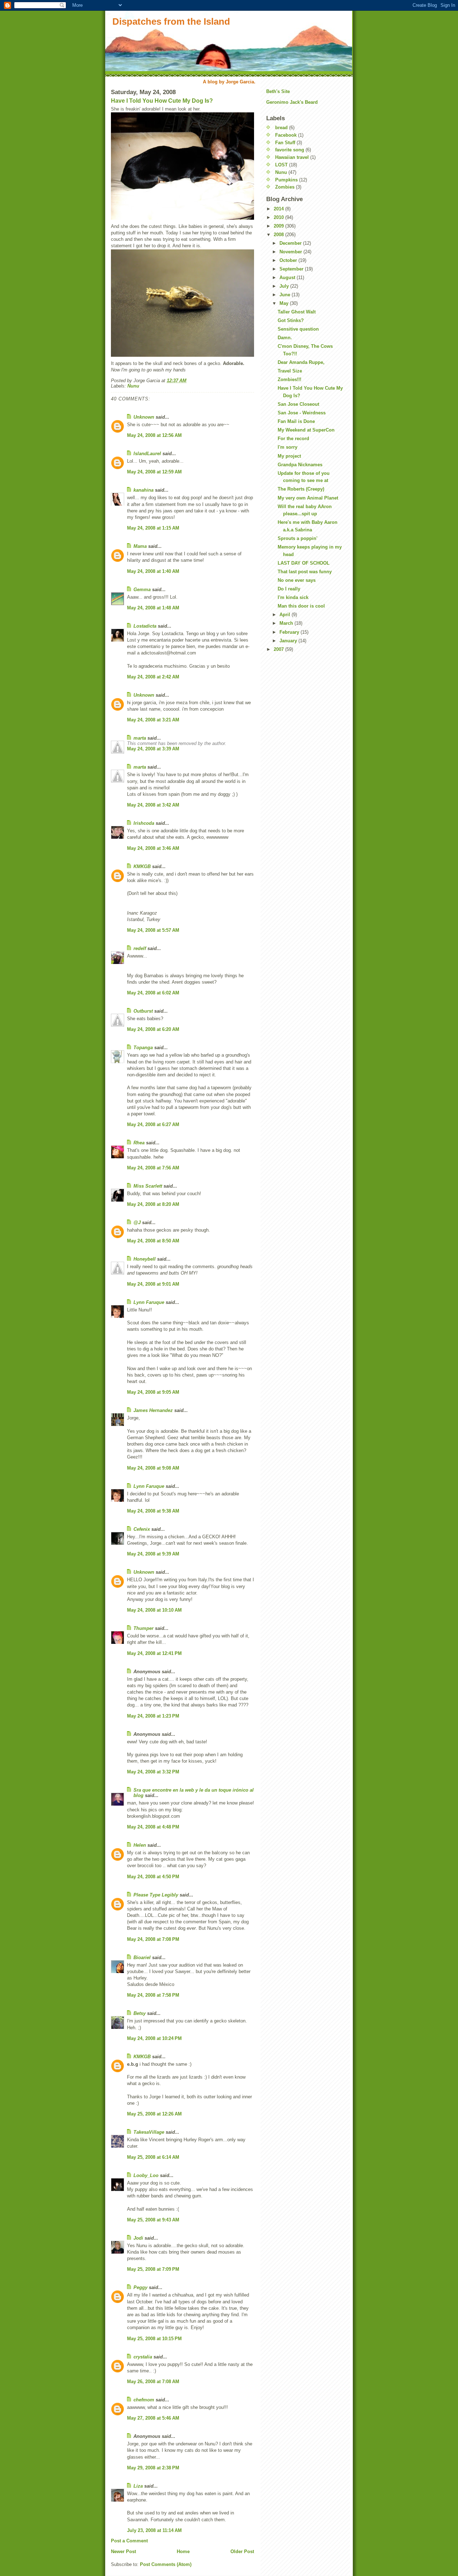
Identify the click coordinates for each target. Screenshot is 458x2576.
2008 (279, 235)
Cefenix (142, 1529)
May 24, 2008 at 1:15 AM (153, 528)
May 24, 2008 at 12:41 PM (154, 1653)
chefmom (144, 2400)
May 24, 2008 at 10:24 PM (154, 2038)
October (289, 260)
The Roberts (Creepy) (301, 489)
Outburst (143, 1011)
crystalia (143, 2357)
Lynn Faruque (149, 1302)
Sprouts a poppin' (298, 538)
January (289, 641)
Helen (140, 1845)
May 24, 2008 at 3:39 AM (153, 749)
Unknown (144, 417)
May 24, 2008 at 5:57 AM (153, 930)
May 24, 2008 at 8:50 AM (153, 1241)
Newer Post (123, 2551)
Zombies (285, 187)
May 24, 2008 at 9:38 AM (153, 1511)
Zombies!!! (289, 379)
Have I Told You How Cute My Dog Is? (162, 101)
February (290, 632)
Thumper (143, 1628)
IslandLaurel (147, 454)
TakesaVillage (149, 2132)
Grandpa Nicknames (300, 465)
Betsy (140, 2013)
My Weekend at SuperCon (306, 430)
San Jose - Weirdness (302, 413)
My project (289, 456)
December (291, 243)
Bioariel (142, 1957)
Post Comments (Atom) (166, 2564)
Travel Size (290, 371)
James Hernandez (153, 1410)
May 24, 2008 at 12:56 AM (154, 435)
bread (281, 128)
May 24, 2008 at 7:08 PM (153, 1939)
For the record (293, 439)
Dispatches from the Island (171, 21)
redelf (140, 948)
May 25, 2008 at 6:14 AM (153, 2157)
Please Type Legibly (156, 1895)
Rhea (139, 1143)
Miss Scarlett (148, 1186)
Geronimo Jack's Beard (292, 102)
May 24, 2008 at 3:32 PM (153, 1772)
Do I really (289, 589)
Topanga (143, 1048)
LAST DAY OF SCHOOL (304, 563)
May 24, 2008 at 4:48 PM (153, 1827)
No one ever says (297, 580)
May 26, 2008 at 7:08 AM (153, 2382)
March (287, 623)
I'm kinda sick (293, 597)
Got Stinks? (291, 320)
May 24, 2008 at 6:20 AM (153, 1029)
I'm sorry (288, 447)
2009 (279, 226)
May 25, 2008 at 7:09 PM (153, 2269)
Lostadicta (145, 626)
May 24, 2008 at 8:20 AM (153, 1204)
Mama (140, 546)
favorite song (290, 150)
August (288, 277)
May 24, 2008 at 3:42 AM (153, 805)
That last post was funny (305, 572)
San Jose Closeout (298, 404)
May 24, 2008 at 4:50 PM (153, 1877)
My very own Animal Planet (308, 498)
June (286, 295)
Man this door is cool (301, 606)
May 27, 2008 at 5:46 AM (153, 2418)
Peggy (140, 2287)
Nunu (133, 386)
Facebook (286, 135)
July (285, 286)
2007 (279, 649)
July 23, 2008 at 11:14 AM (154, 2530)
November (291, 252)
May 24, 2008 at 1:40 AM (153, 571)
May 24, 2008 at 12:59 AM (154, 472)
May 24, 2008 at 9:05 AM (153, 1392)
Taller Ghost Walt (297, 312)
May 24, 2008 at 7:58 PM (153, 1995)
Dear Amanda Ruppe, (301, 362)
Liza (138, 2486)
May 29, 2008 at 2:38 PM (153, 2468)
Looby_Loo (146, 2175)
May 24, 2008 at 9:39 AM (153, 1554)
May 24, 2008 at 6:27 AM (153, 1124)
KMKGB (142, 866)
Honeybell (145, 1259)
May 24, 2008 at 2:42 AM (153, 677)
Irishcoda (144, 823)
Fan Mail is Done (296, 421)
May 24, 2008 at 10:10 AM (154, 1610)
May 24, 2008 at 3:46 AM (153, 848)
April (286, 615)
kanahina (143, 490)
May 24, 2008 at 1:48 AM (153, 608)
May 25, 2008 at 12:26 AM (154, 2114)
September (292, 269)
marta (140, 738)
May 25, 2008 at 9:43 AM (153, 2220)
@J (137, 1223)
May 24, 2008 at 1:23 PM (153, 1716)
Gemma (142, 590)
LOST (281, 165)
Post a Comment (129, 2541)
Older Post (242, 2551)
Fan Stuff (285, 143)
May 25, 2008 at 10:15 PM (154, 2339)
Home (183, 2551)
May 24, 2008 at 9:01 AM (153, 1284)
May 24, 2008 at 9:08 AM (153, 1468)
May (285, 303)
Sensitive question (298, 329)
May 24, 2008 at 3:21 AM (153, 720)
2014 (279, 209)
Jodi (138, 2238)
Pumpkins (286, 180)
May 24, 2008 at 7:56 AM (153, 1168)
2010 (279, 217)
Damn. (285, 338)
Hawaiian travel (292, 157)
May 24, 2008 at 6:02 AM (153, 993)
